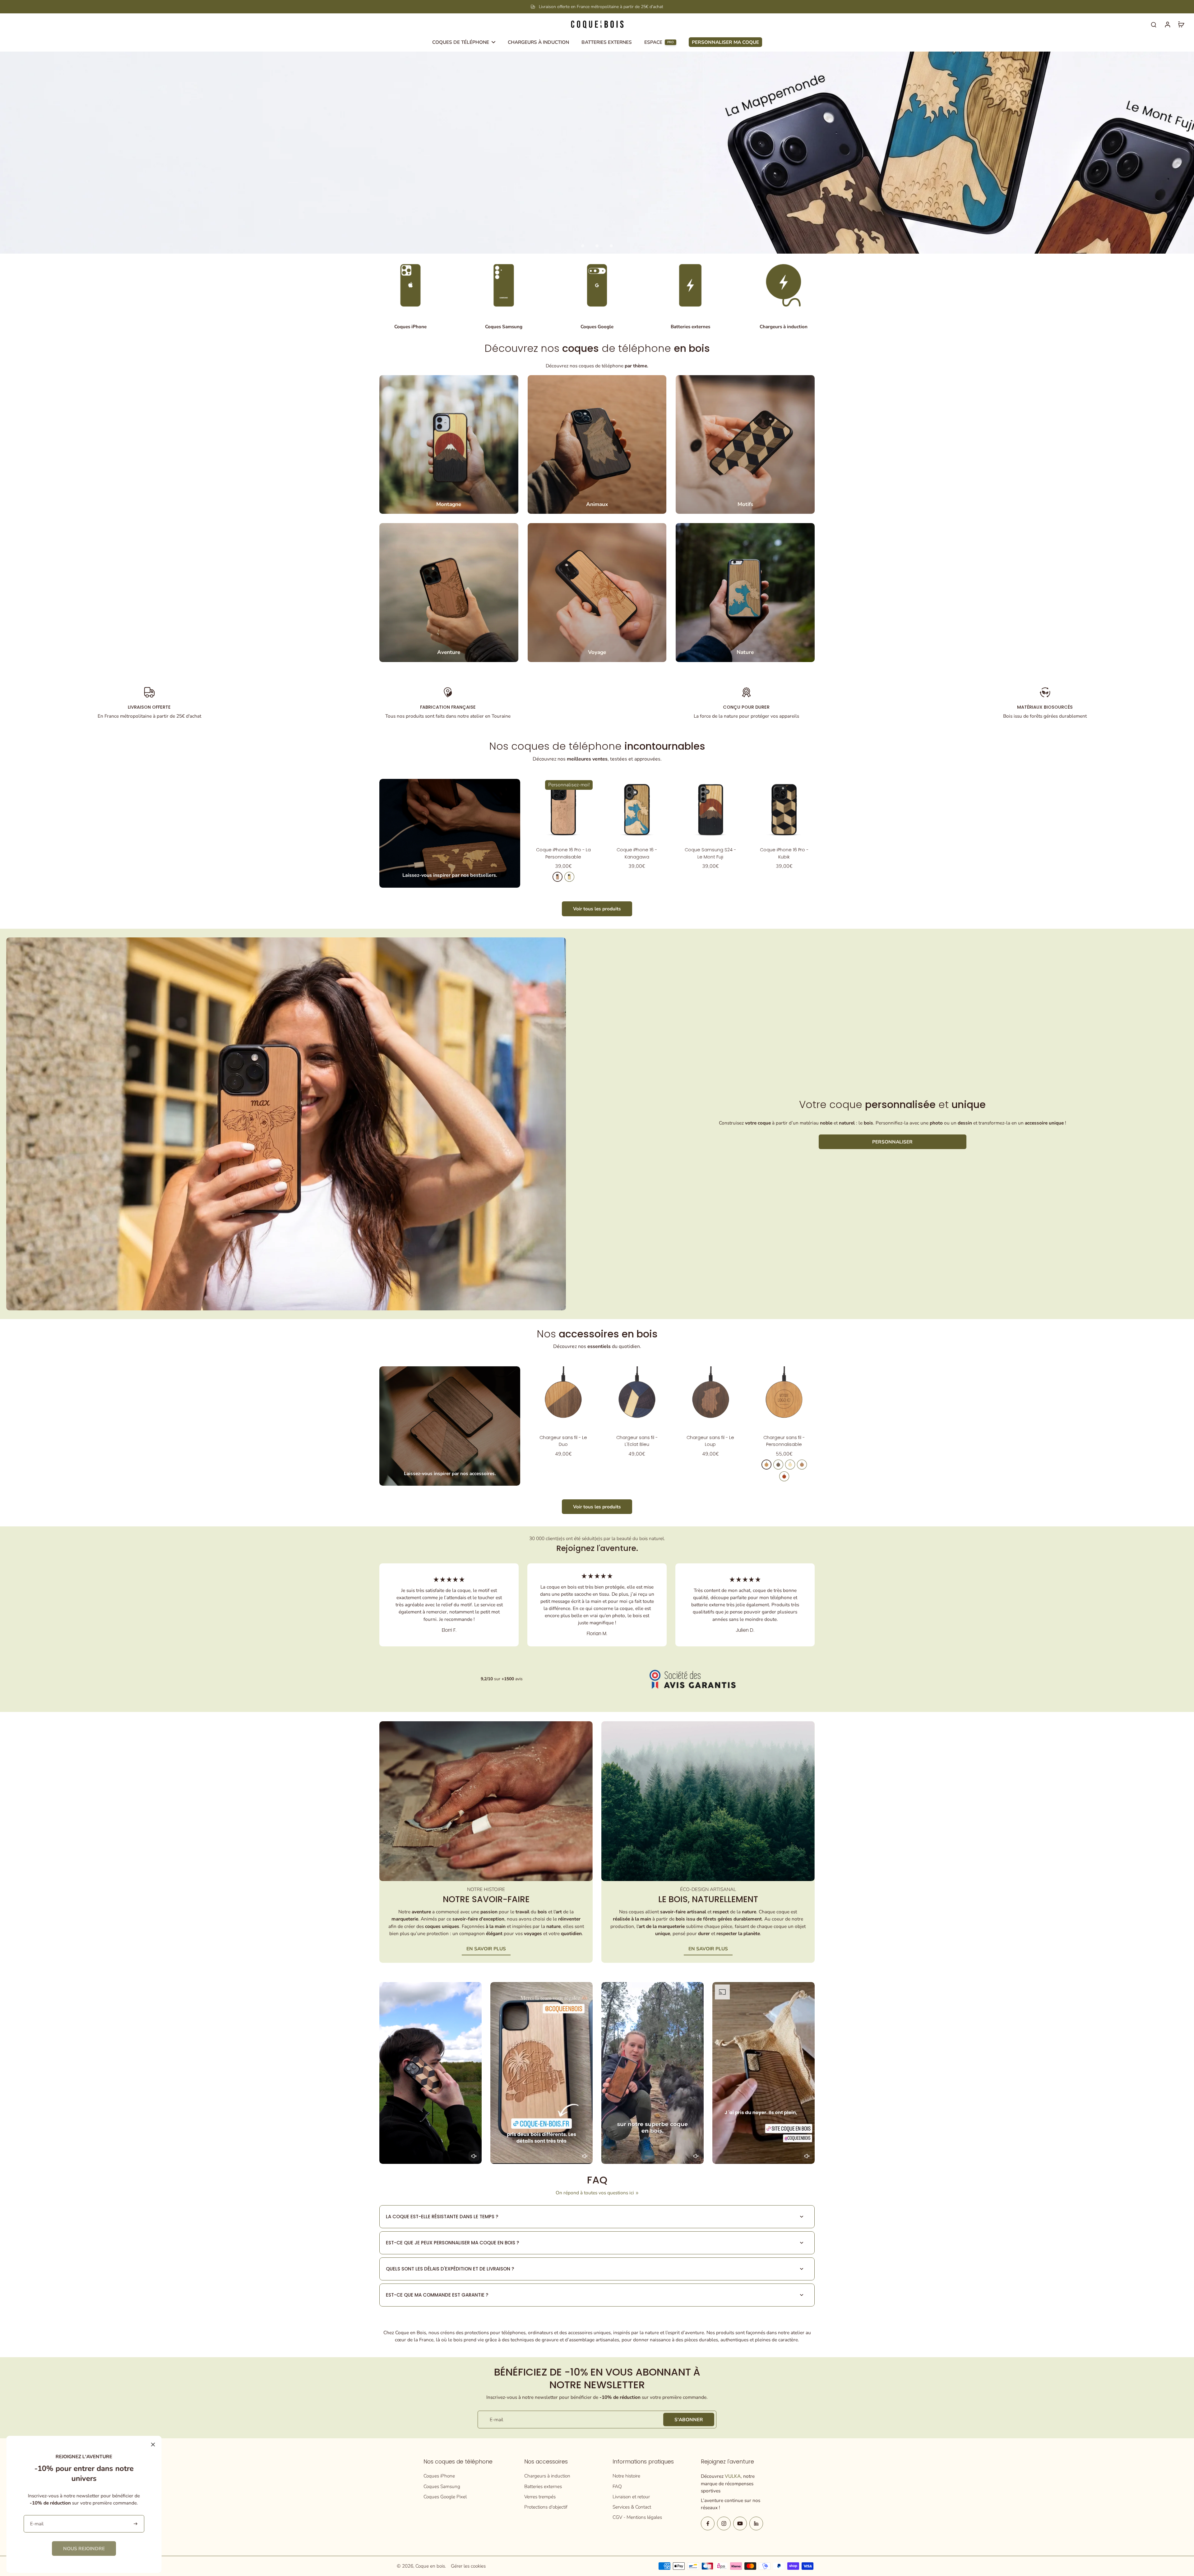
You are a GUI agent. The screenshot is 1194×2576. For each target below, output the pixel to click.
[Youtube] (740, 2523)
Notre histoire (626, 2476)
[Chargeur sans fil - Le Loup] (711, 1397)
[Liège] (802, 1465)
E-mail (496, 2420)
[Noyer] (778, 1465)
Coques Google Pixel (445, 2497)
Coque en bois (430, 2566)
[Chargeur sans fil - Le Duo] (563, 1397)
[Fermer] (153, 2445)
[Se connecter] (1167, 24)
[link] (84, 2548)
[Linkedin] (756, 2523)
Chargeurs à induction (547, 2476)
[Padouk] (784, 1476)
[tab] (583, 246)
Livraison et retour (631, 2497)
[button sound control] (474, 2156)
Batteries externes (543, 2486)
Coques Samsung (442, 2486)
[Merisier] (558, 877)
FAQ (617, 2486)
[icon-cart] (1181, 24)
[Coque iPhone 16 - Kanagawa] (637, 810)
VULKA (733, 2476)
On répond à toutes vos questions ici (595, 2193)
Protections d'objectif (546, 2507)
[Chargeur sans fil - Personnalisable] (784, 1397)
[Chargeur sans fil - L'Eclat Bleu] (637, 1397)
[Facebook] (708, 2523)
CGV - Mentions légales (637, 2517)
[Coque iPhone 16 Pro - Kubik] (784, 810)
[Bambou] (790, 1465)
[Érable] (569, 877)
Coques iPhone (439, 2476)
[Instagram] (724, 2523)
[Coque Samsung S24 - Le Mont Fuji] (711, 810)
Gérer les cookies (468, 2566)
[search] (1154, 24)
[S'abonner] (136, 2524)
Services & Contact (632, 2507)
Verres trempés (540, 2497)
